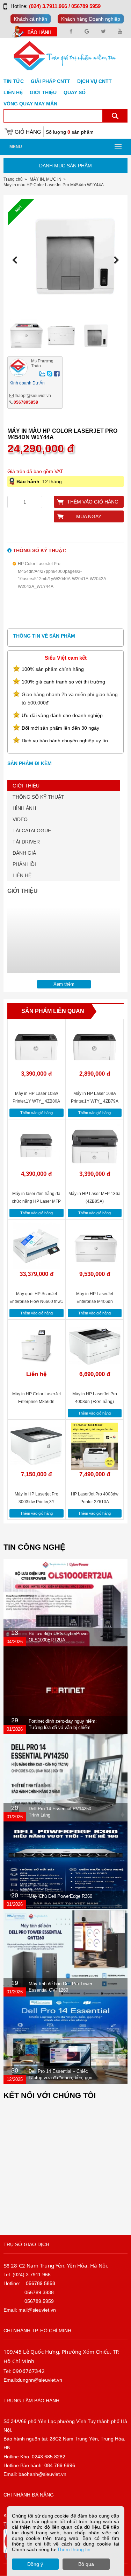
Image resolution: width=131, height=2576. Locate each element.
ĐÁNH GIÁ (24, 853)
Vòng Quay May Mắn (30, 104)
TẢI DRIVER (26, 842)
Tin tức (14, 81)
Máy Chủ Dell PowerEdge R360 (60, 1896)
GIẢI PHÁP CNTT (50, 81)
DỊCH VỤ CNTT (94, 81)
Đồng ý (35, 2564)
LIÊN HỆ (22, 875)
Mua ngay (89, 516)
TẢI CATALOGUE (32, 831)
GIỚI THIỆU (26, 786)
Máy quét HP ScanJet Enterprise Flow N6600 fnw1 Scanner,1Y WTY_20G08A (36, 1301)
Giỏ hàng (28, 132)
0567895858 (26, 402)
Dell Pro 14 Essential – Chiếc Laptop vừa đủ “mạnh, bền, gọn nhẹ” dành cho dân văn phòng (60, 2078)
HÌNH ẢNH (24, 808)
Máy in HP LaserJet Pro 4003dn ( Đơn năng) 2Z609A (95, 1402)
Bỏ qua (86, 2564)
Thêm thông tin (74, 2549)
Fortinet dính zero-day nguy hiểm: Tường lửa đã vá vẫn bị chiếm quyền (63, 1727)
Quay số (75, 92)
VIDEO (20, 819)
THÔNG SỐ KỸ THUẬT (38, 797)
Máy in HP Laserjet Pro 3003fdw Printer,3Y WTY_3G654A (37, 1502)
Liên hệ (13, 92)
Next (114, 260)
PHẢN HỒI (24, 864)
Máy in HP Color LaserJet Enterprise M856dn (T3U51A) (37, 1402)
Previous (17, 260)
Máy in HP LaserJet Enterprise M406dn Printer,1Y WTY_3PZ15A (94, 1301)
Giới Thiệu (43, 92)
